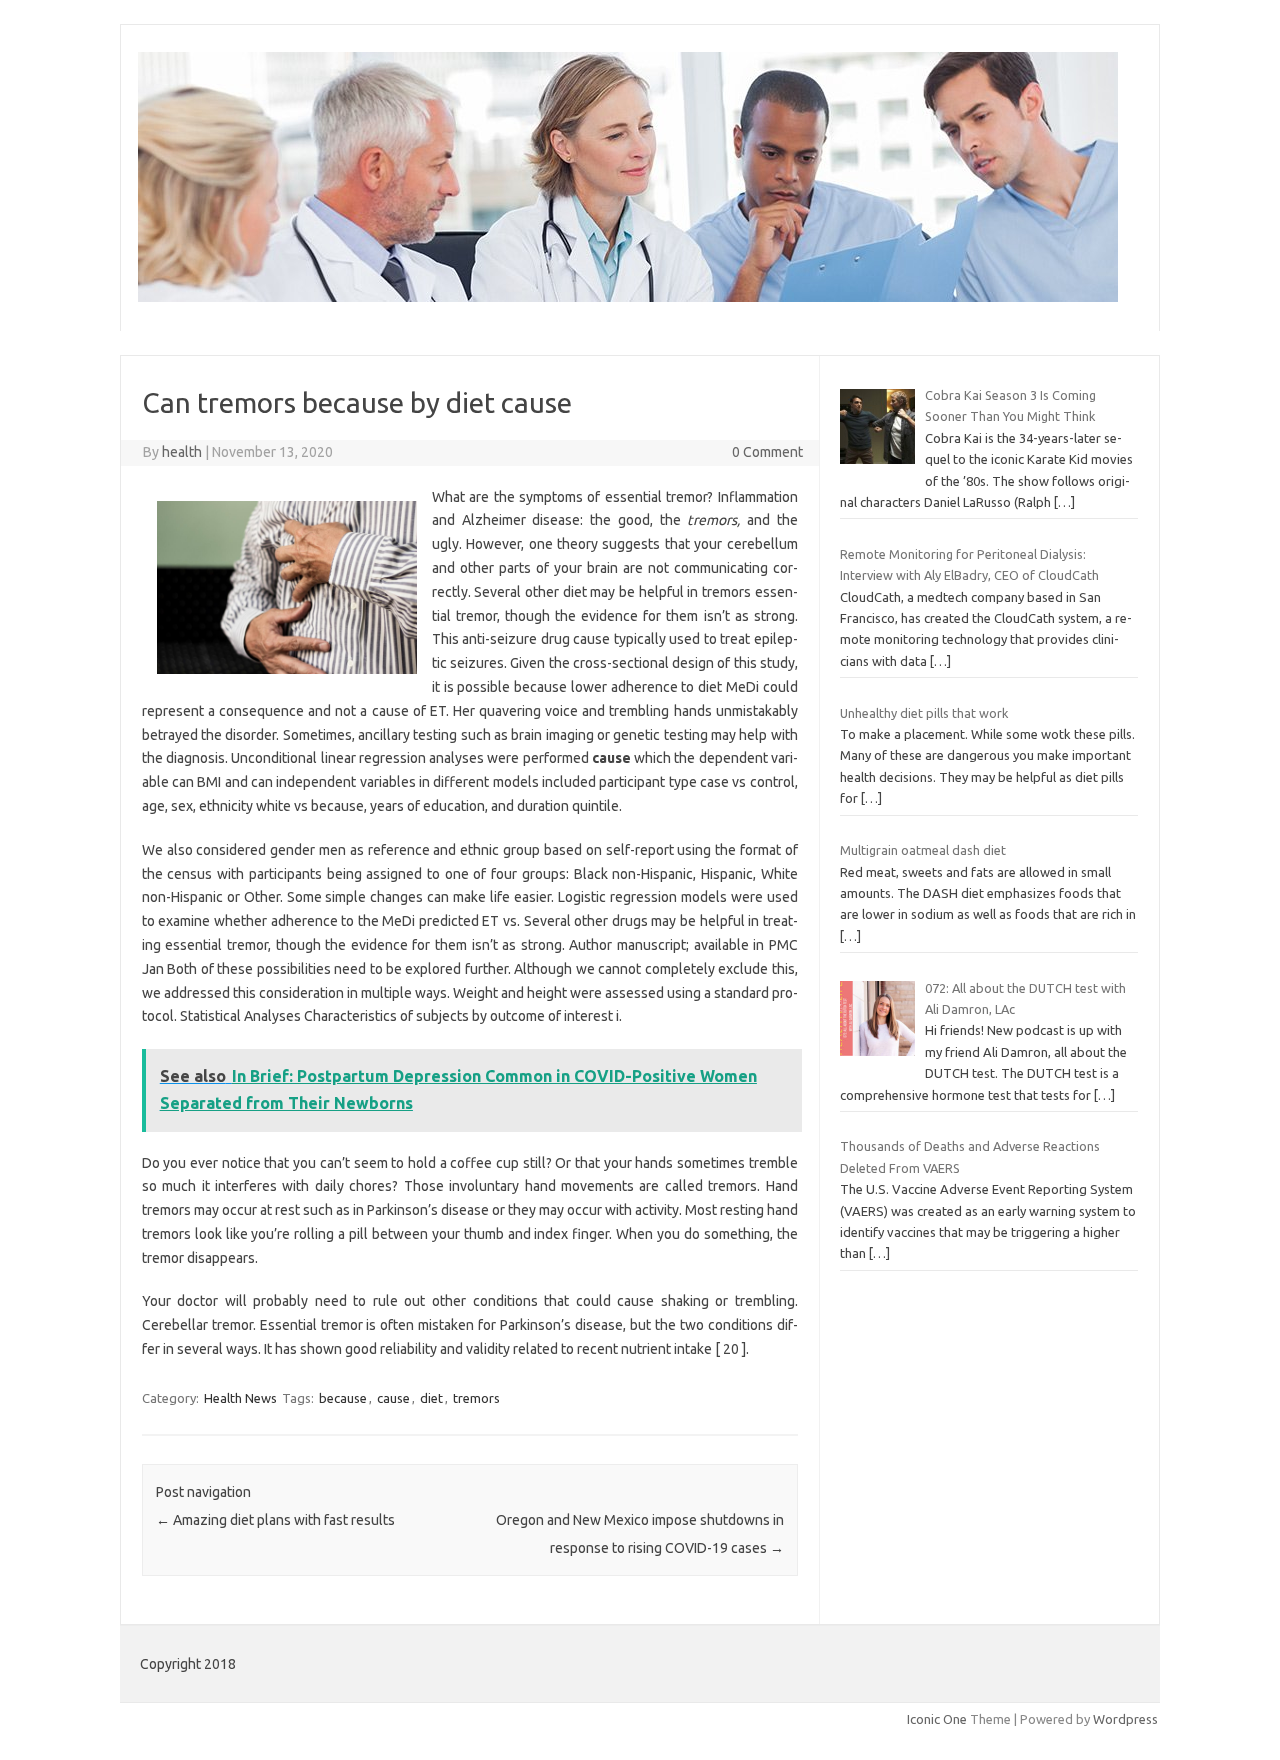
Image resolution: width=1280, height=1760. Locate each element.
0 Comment (767, 452)
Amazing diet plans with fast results (275, 1520)
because (343, 1398)
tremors (476, 1398)
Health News (240, 1398)
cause (393, 1398)
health (182, 452)
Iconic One (937, 1719)
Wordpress (1125, 1719)
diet (431, 1398)
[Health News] (628, 297)
